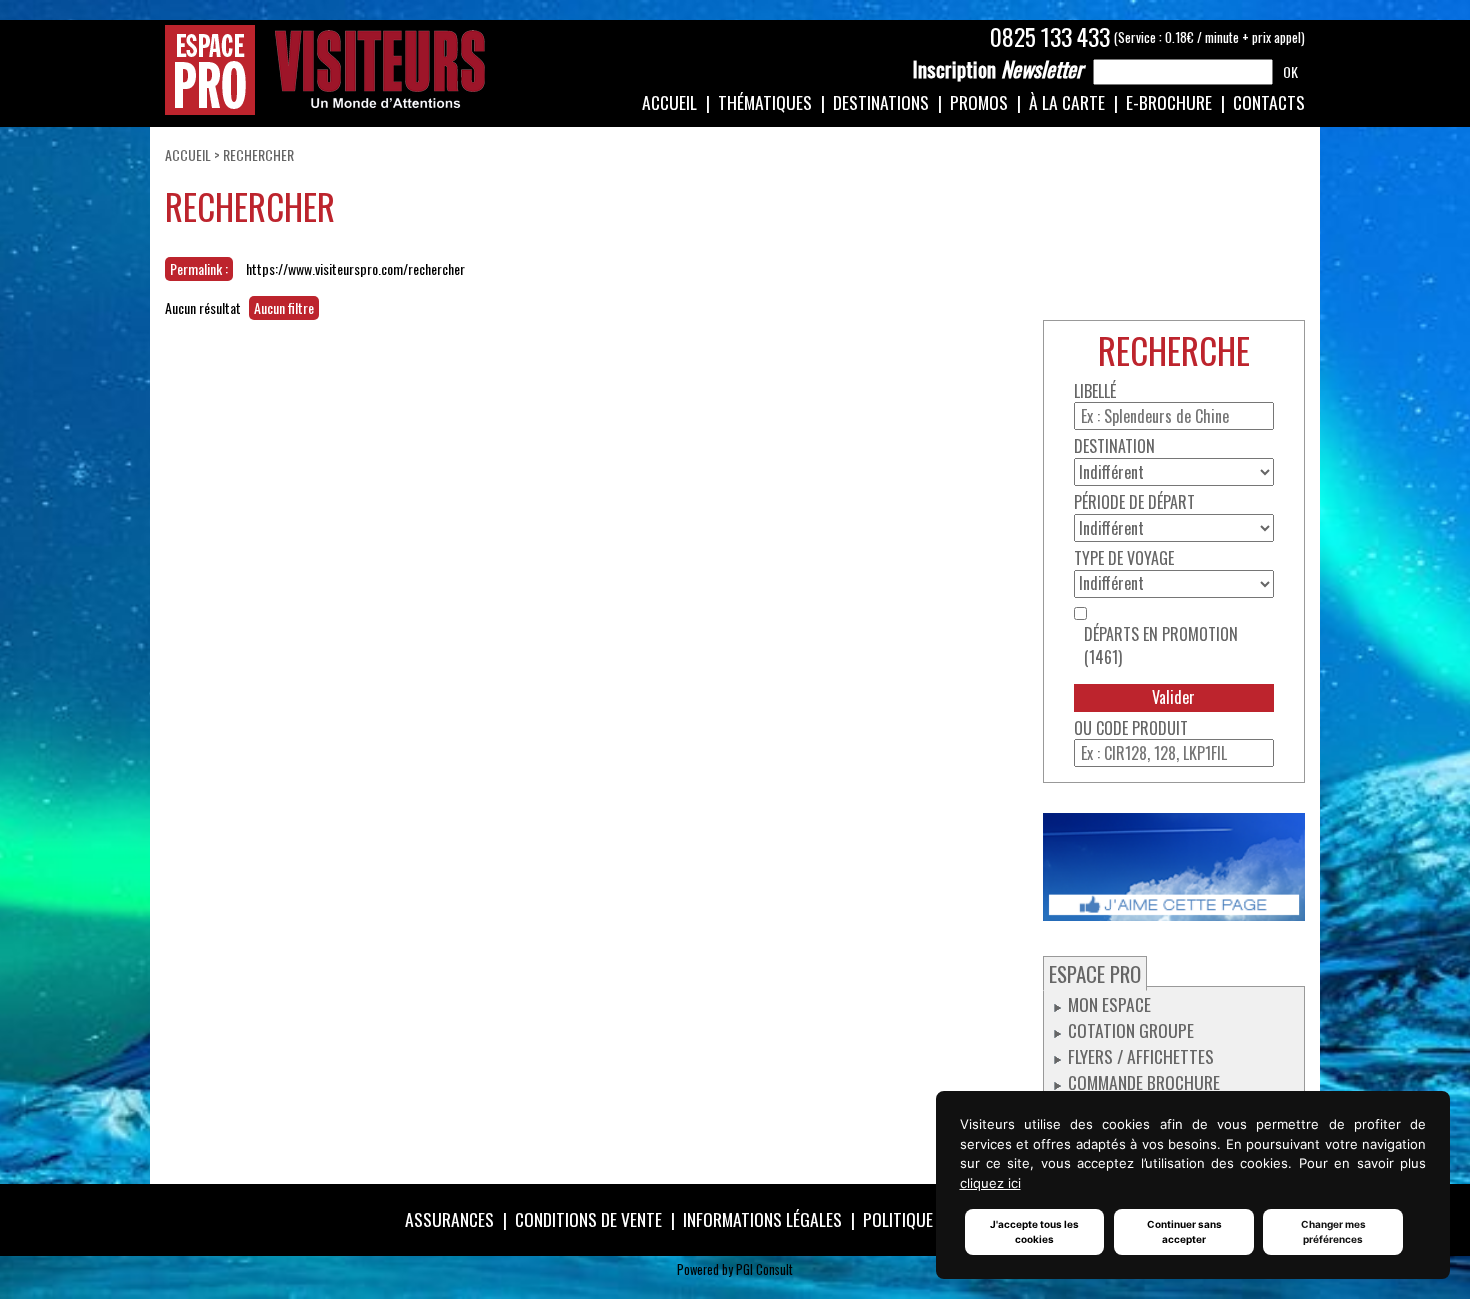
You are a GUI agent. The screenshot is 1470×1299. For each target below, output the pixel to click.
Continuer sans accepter (1184, 1231)
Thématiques (765, 102)
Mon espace (1109, 1004)
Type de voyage (1124, 558)
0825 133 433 (1050, 37)
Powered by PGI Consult (735, 1269)
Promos (979, 102)
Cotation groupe (1131, 1030)
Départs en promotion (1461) (1161, 646)
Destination (1114, 446)
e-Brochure (1169, 102)
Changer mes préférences (1333, 1231)
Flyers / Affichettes (1141, 1056)
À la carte (1067, 102)
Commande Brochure (1144, 1082)
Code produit (1142, 728)
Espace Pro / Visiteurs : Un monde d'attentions (325, 70)
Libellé (1095, 391)
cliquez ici (990, 1183)
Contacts (1269, 102)
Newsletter (998, 69)
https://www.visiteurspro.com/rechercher (355, 268)
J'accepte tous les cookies (1034, 1231)
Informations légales (762, 1219)
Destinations (881, 102)
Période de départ (1134, 502)
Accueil (669, 102)
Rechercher (258, 154)
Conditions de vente (588, 1219)
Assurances (449, 1219)
